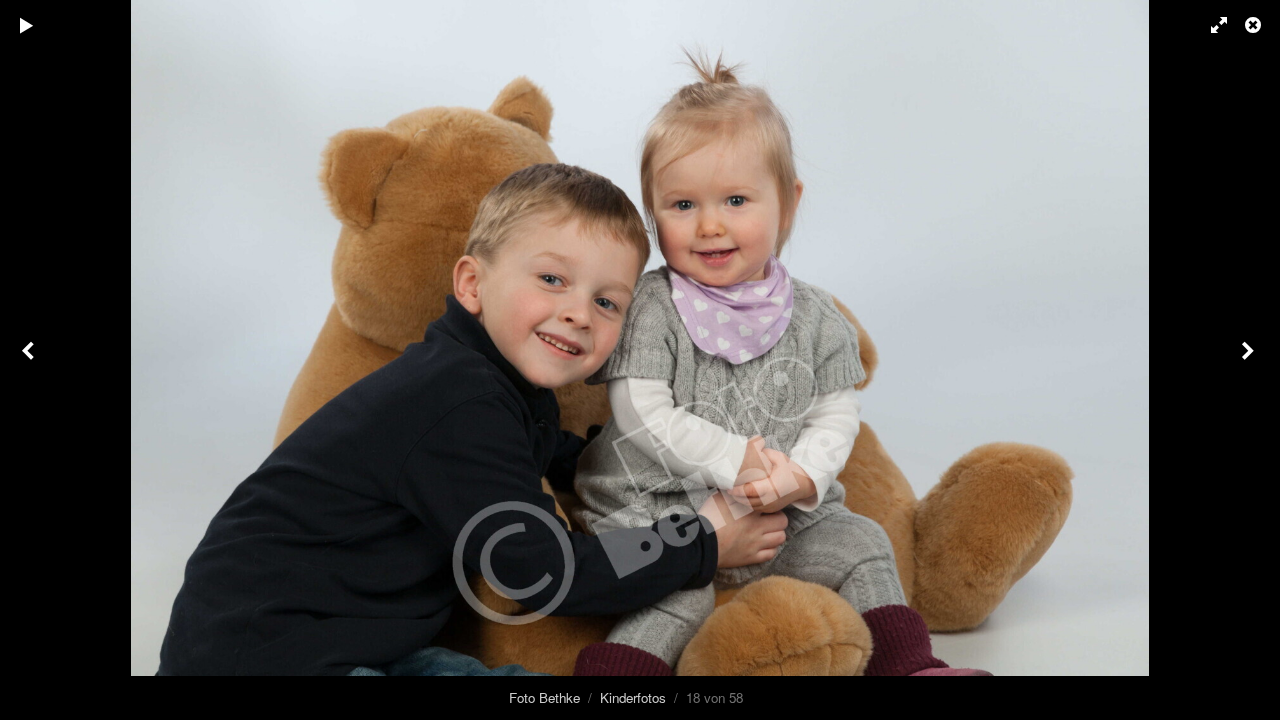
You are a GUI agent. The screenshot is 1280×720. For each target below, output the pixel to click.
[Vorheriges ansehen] (30, 360)
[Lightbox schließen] (1255, 25)
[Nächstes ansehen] (1250, 360)
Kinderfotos (633, 697)
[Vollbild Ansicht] (1210, 25)
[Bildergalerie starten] (27, 25)
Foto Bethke (544, 697)
